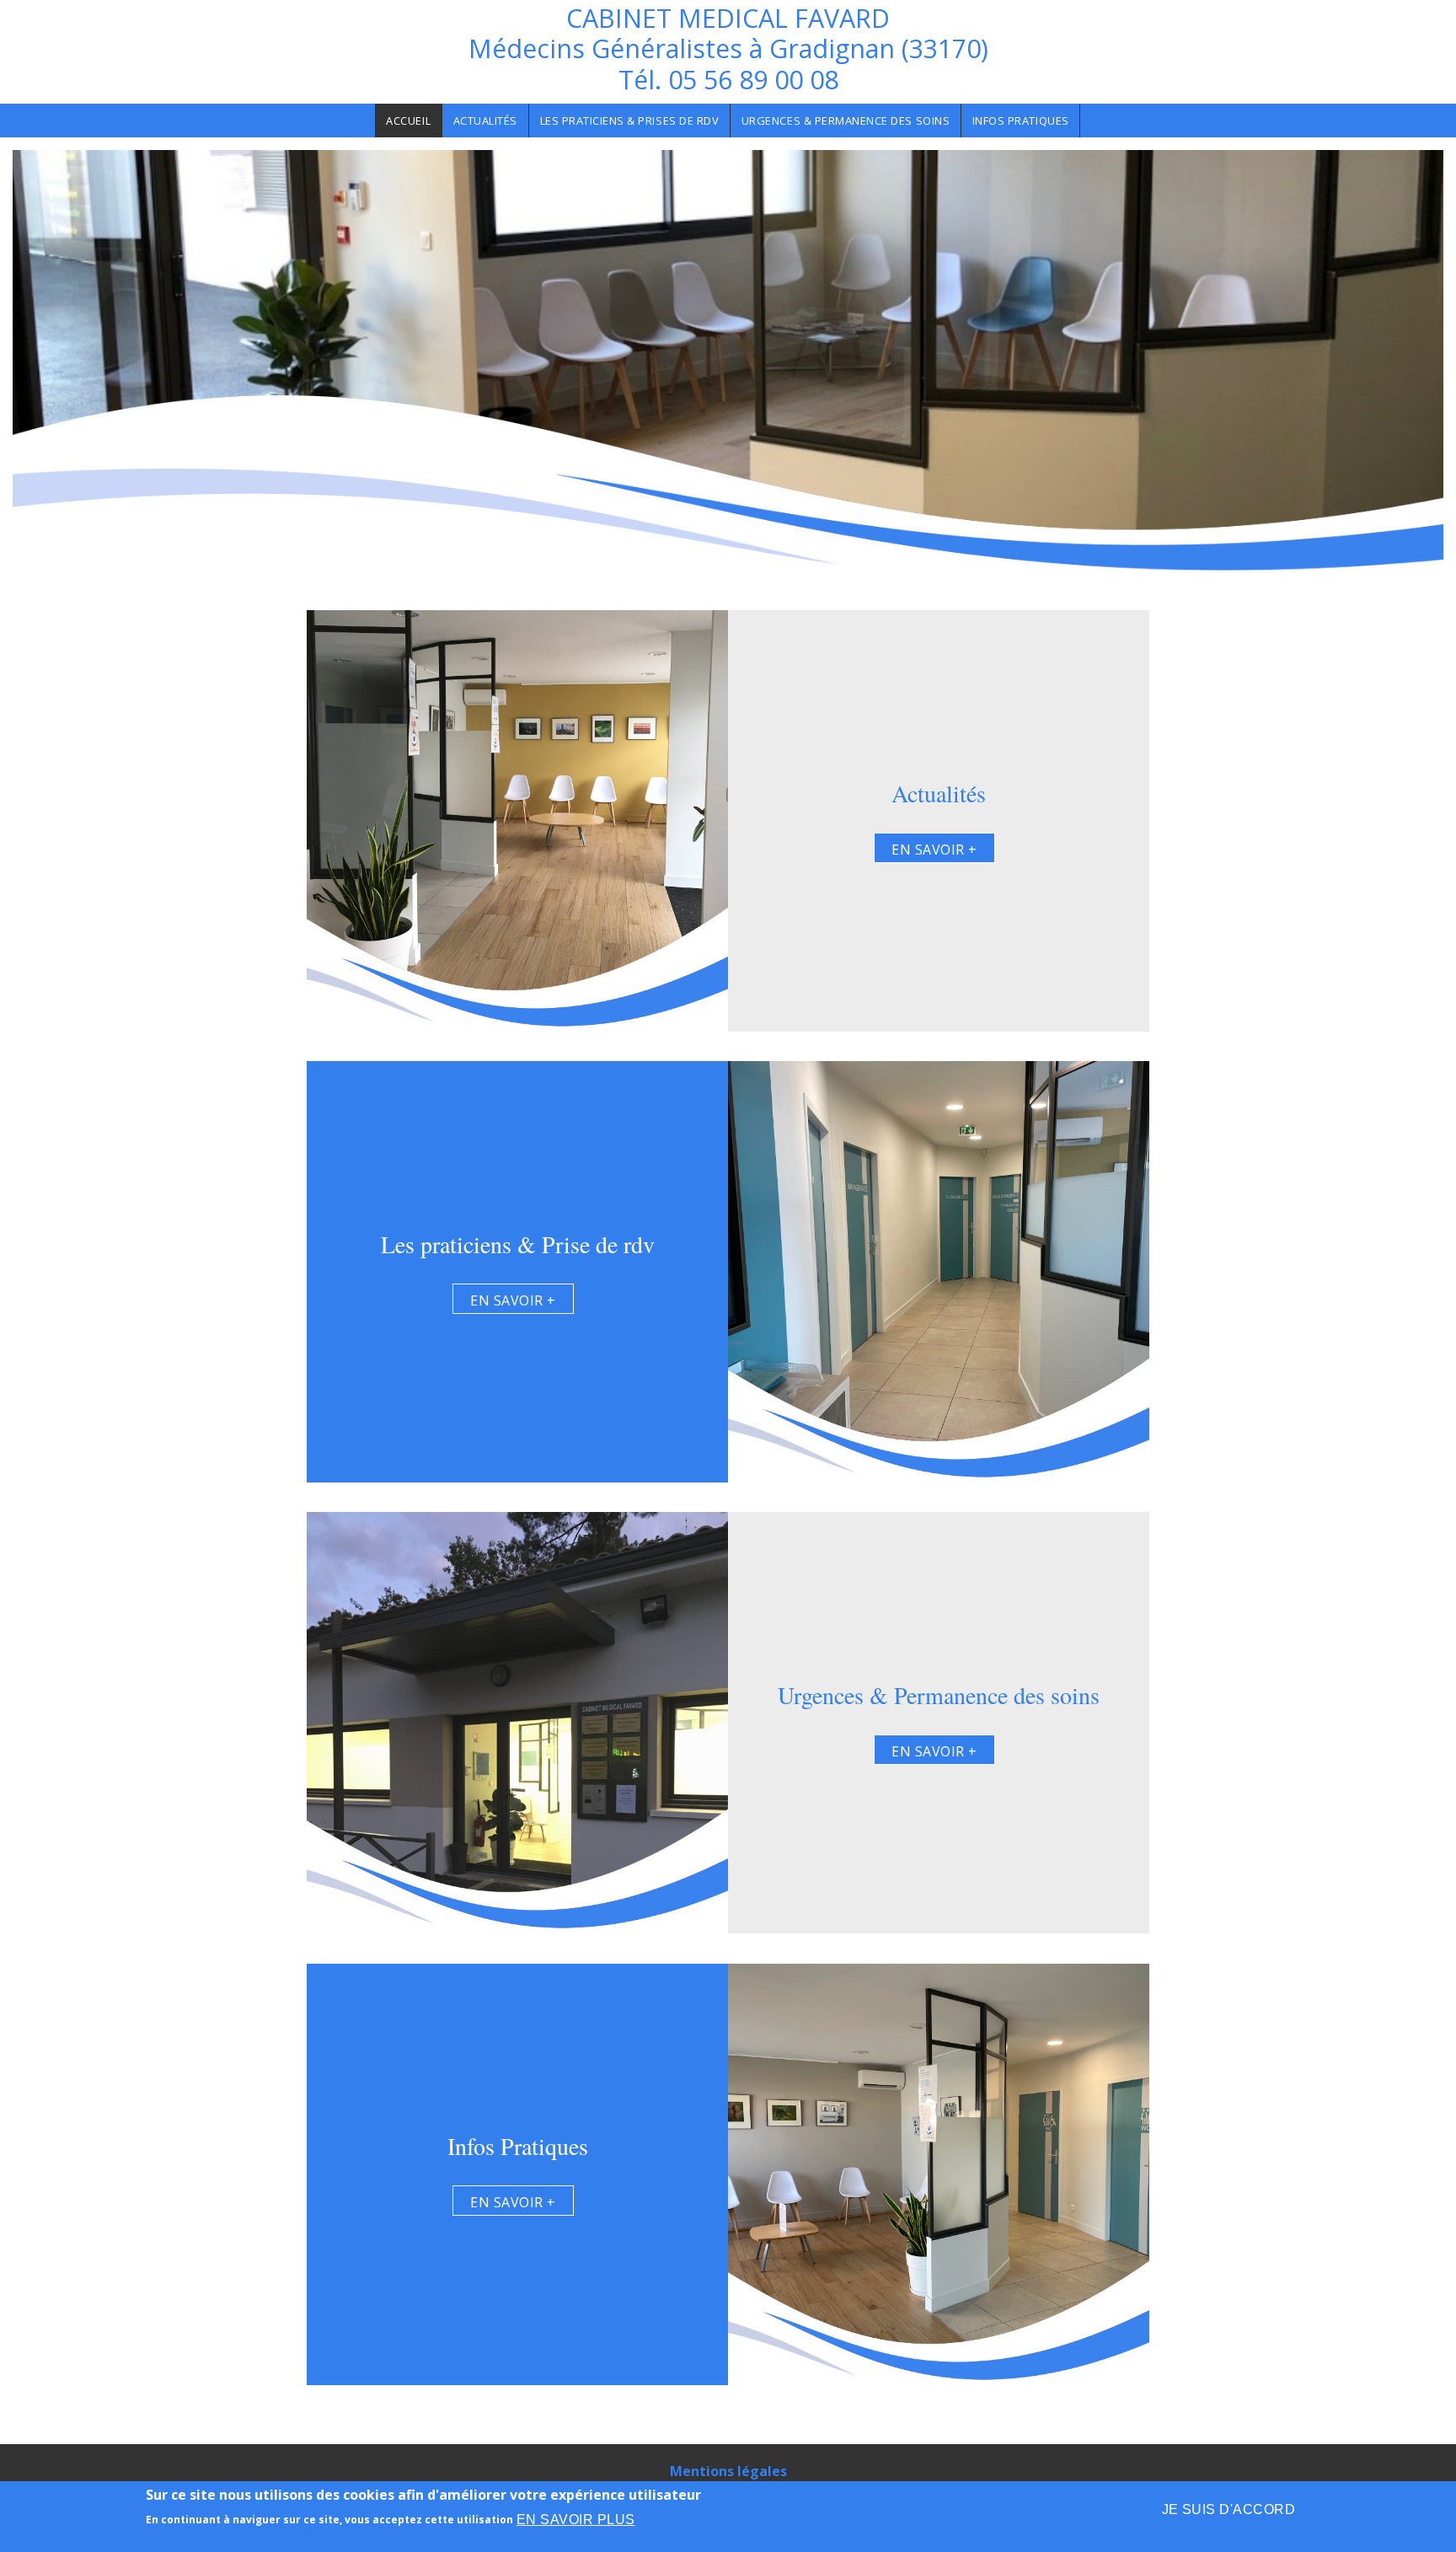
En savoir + (934, 850)
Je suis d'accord (1229, 2509)
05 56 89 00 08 (753, 80)
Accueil (408, 121)
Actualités (485, 121)
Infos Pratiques (1021, 121)
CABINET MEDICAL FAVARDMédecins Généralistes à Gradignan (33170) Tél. (728, 49)
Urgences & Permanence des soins (846, 121)
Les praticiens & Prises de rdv (630, 121)
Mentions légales (728, 2471)
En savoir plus (576, 2520)
